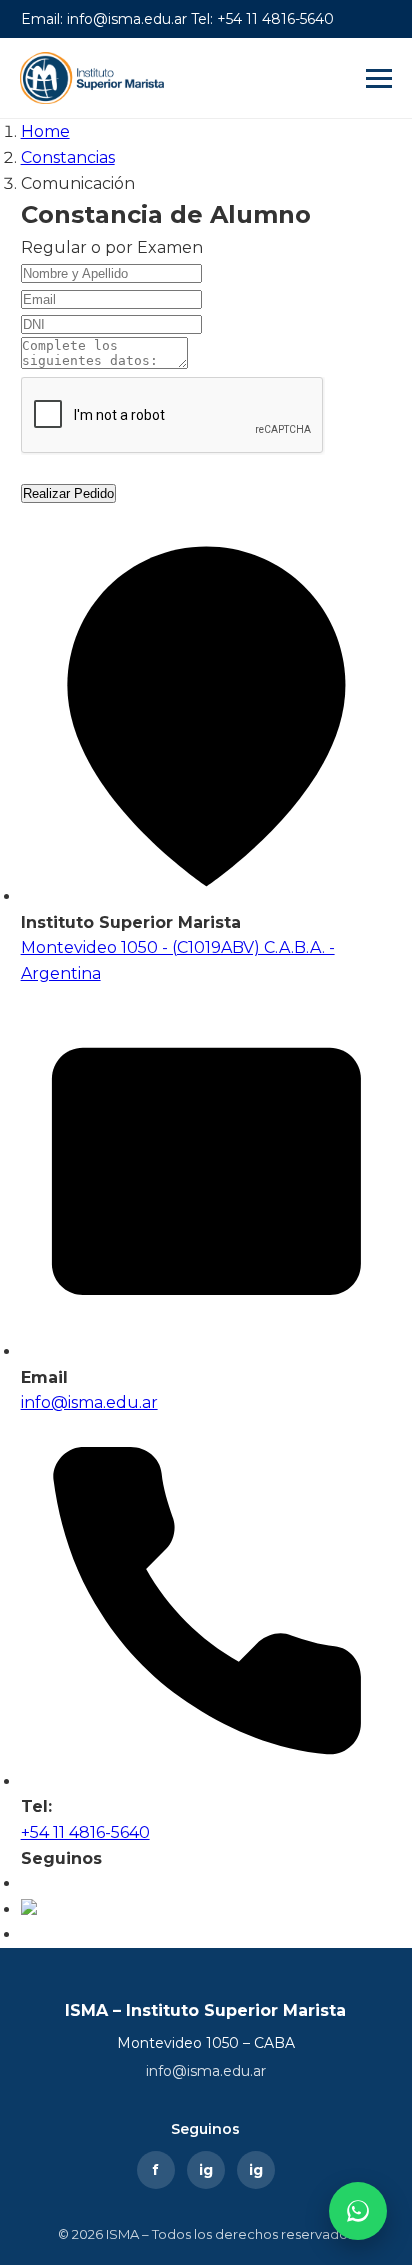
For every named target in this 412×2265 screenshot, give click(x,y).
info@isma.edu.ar (206, 2071)
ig (206, 2170)
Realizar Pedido (68, 493)
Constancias (68, 157)
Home (45, 131)
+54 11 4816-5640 (85, 1832)
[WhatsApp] (358, 2211)
